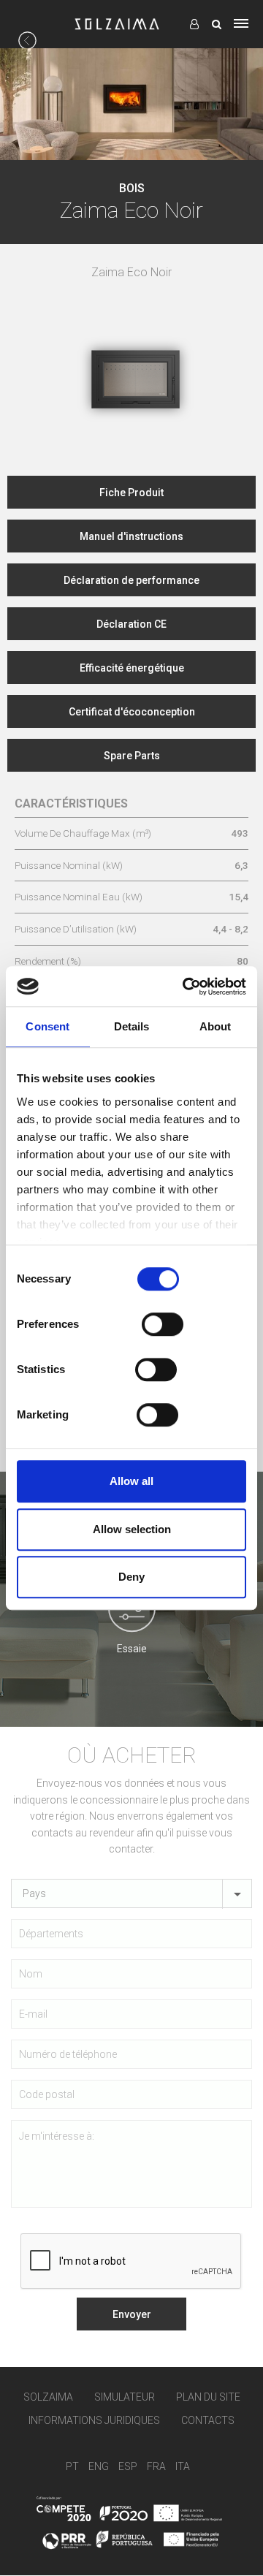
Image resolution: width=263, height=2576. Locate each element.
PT (72, 2466)
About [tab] (216, 1026)
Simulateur (125, 2397)
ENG (99, 2466)
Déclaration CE (131, 624)
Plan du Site (208, 2397)
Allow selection (132, 1529)
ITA (183, 2466)
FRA (156, 2466)
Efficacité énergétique (132, 668)
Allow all (131, 1481)
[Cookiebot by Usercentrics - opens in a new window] (186, 987)
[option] (131, 352)
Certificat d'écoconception (132, 712)
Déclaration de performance (131, 580)
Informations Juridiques (94, 2421)
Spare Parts (132, 756)
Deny (131, 1577)
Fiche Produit (131, 493)
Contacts (208, 2421)
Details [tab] (132, 1026)
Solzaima (48, 2397)
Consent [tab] (47, 1026)
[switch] (163, 1324)
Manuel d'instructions (131, 536)
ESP (128, 2466)
